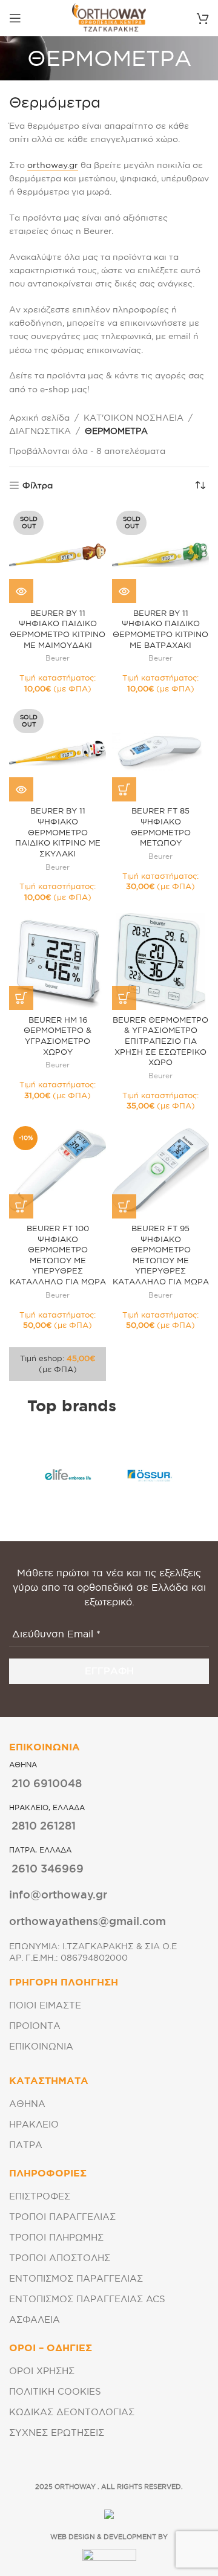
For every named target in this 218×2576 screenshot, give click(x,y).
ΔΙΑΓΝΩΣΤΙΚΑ (40, 431)
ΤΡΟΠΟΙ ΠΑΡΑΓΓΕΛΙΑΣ (62, 2217)
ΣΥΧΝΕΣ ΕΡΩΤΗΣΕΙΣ (57, 2432)
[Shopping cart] (203, 18)
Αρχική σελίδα (39, 418)
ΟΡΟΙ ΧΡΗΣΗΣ (42, 2371)
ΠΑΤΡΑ (26, 2145)
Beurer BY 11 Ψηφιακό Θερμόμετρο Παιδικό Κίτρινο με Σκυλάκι (58, 832)
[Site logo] (109, 18)
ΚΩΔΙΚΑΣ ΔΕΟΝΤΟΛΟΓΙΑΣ (72, 2412)
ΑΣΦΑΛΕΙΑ (35, 2319)
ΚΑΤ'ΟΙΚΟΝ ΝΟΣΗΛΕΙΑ (134, 418)
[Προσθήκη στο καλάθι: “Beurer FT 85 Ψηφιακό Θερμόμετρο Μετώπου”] (124, 789)
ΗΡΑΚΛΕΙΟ (34, 2124)
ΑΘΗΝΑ (27, 2104)
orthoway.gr (53, 165)
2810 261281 (44, 1825)
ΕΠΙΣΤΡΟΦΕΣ (40, 2196)
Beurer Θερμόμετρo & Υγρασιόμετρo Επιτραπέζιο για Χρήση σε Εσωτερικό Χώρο (160, 1041)
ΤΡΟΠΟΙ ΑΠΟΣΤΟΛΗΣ (60, 2258)
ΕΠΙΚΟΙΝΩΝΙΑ (41, 2046)
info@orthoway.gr (58, 1894)
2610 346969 (48, 1868)
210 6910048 (47, 1783)
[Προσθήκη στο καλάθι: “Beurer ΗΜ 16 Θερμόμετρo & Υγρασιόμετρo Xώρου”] (21, 998)
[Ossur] (150, 1475)
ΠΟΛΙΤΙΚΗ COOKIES (55, 2391)
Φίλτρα (38, 485)
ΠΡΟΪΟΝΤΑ (35, 2026)
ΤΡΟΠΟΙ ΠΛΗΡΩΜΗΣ (56, 2237)
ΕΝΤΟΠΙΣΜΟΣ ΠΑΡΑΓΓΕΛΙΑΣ (76, 2278)
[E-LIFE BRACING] (68, 1475)
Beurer (58, 658)
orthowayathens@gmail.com (88, 1921)
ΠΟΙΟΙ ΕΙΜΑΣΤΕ (45, 2005)
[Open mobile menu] (15, 18)
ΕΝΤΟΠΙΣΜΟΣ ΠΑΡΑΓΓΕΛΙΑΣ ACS (87, 2299)
